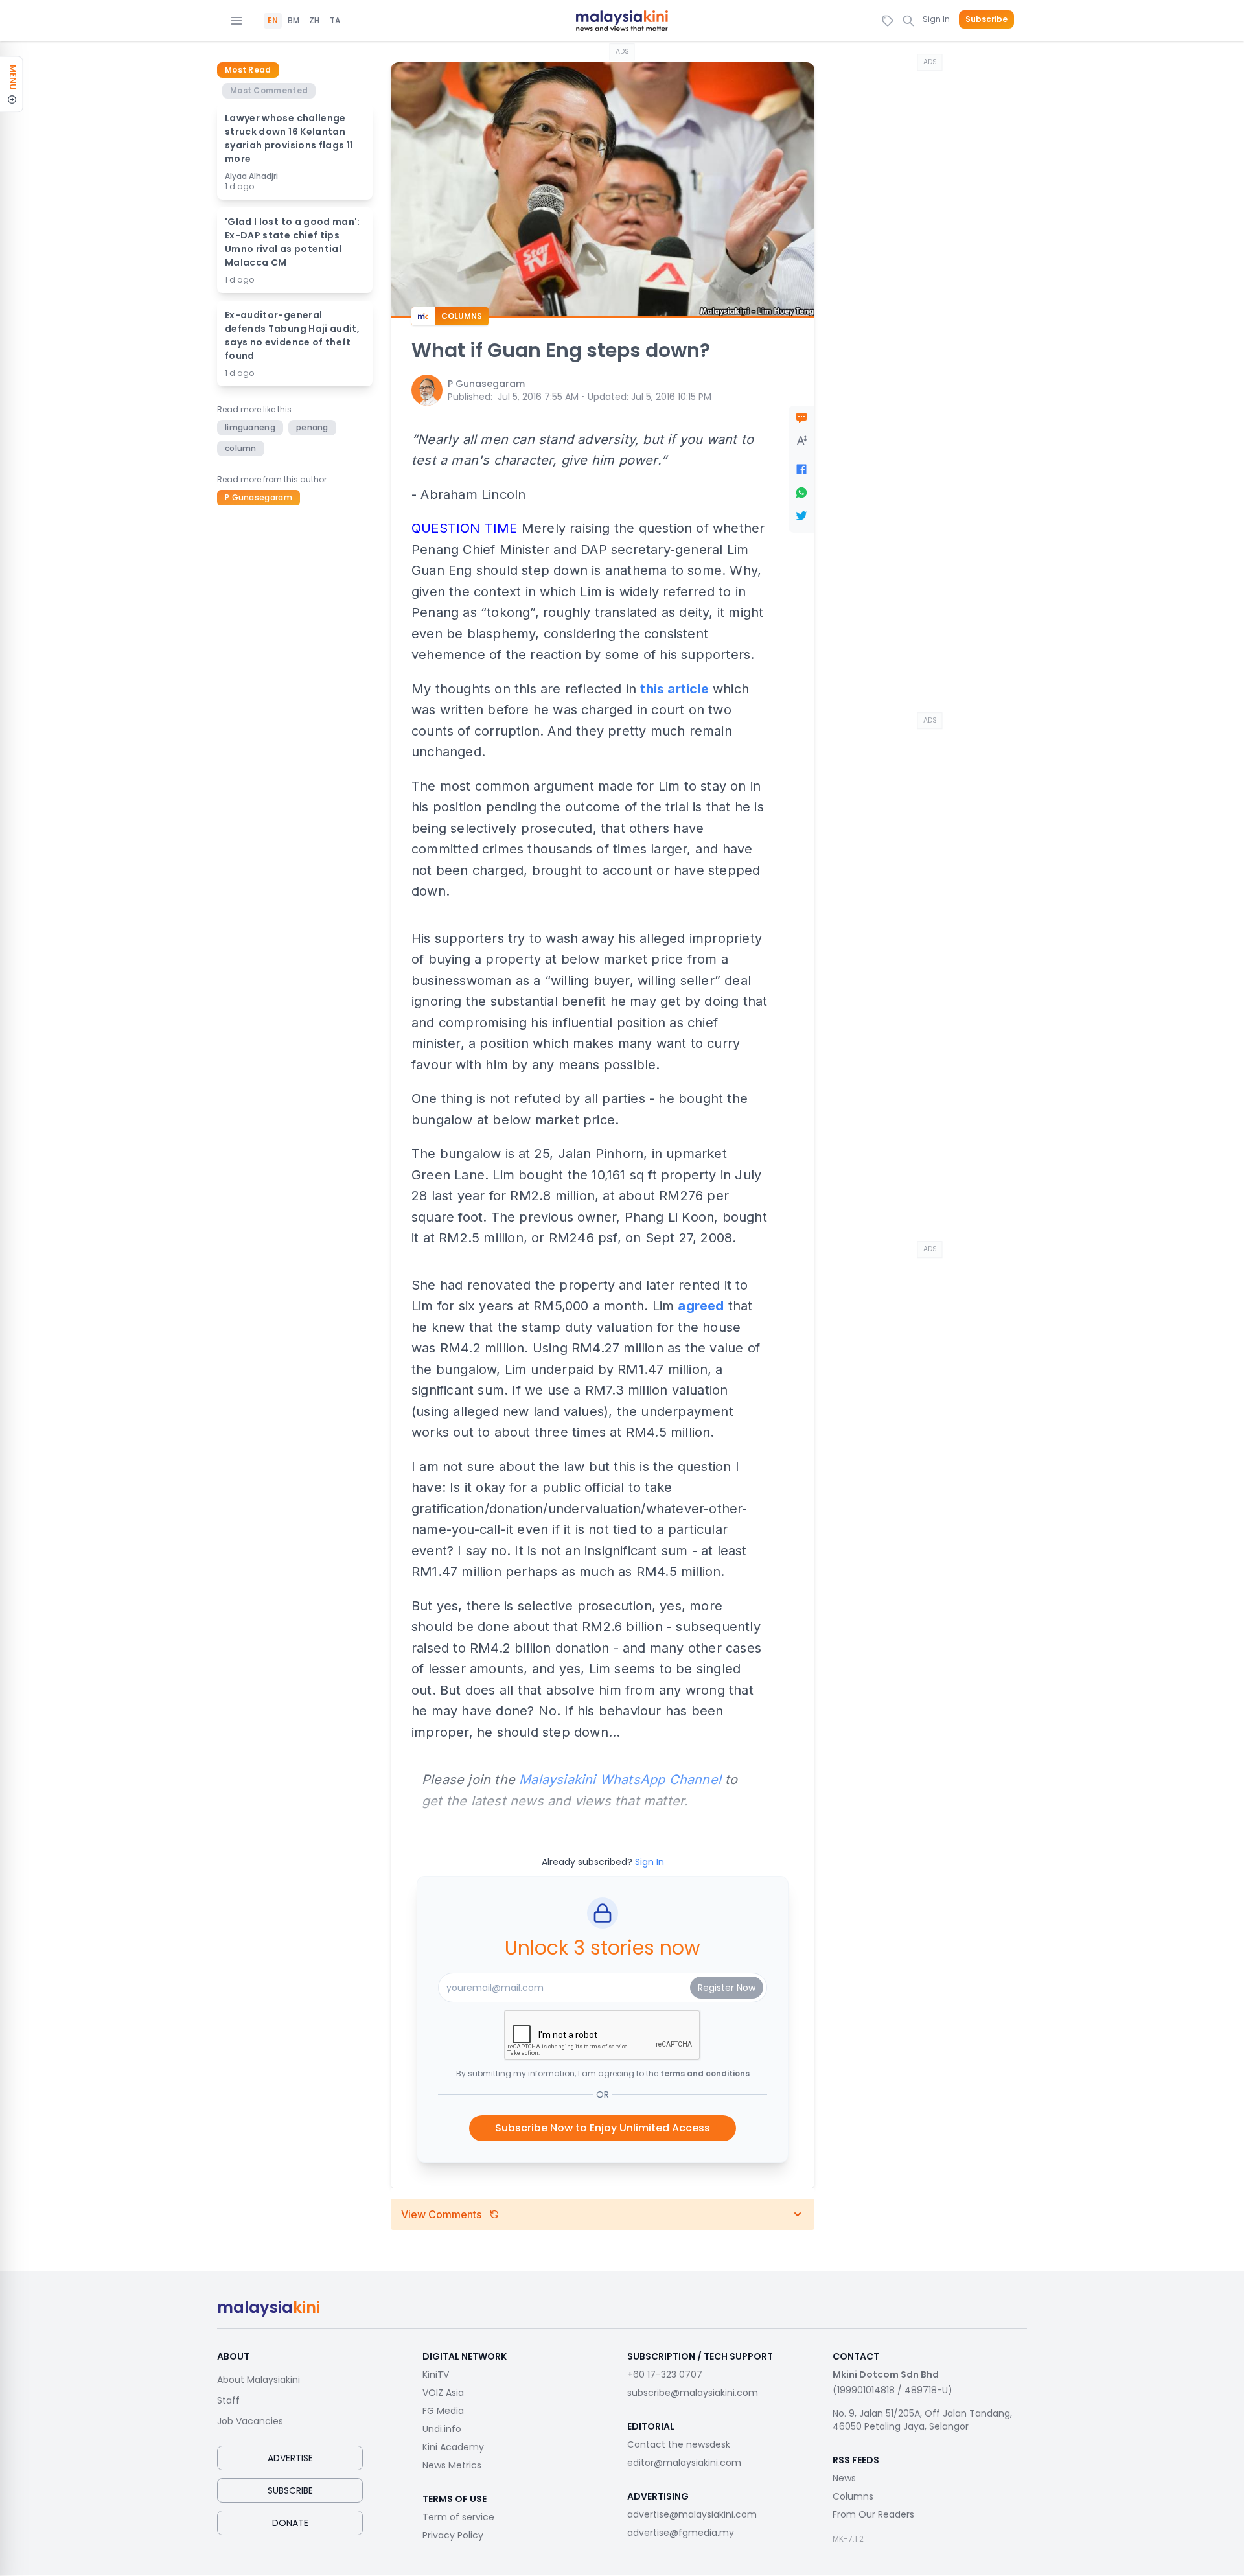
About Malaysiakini (259, 2380)
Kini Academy (453, 2447)
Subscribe (986, 19)
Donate (290, 2523)
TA (335, 21)
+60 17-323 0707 (665, 2374)
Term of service (458, 2517)
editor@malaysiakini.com (684, 2463)
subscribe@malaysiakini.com (693, 2393)
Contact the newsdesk (679, 2444)
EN (273, 21)
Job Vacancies (250, 2421)
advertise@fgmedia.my (681, 2533)
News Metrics (452, 2465)
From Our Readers (873, 2514)
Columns (853, 2496)
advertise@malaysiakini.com (692, 2514)
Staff (228, 2400)
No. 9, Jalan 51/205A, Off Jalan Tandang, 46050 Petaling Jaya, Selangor (922, 2420)
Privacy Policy (453, 2535)
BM (294, 21)
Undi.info (442, 2429)
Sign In (936, 19)
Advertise (290, 2458)
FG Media (443, 2411)
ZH (314, 21)
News (844, 2478)
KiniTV (436, 2374)
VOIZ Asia (443, 2393)
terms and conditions (705, 2073)
